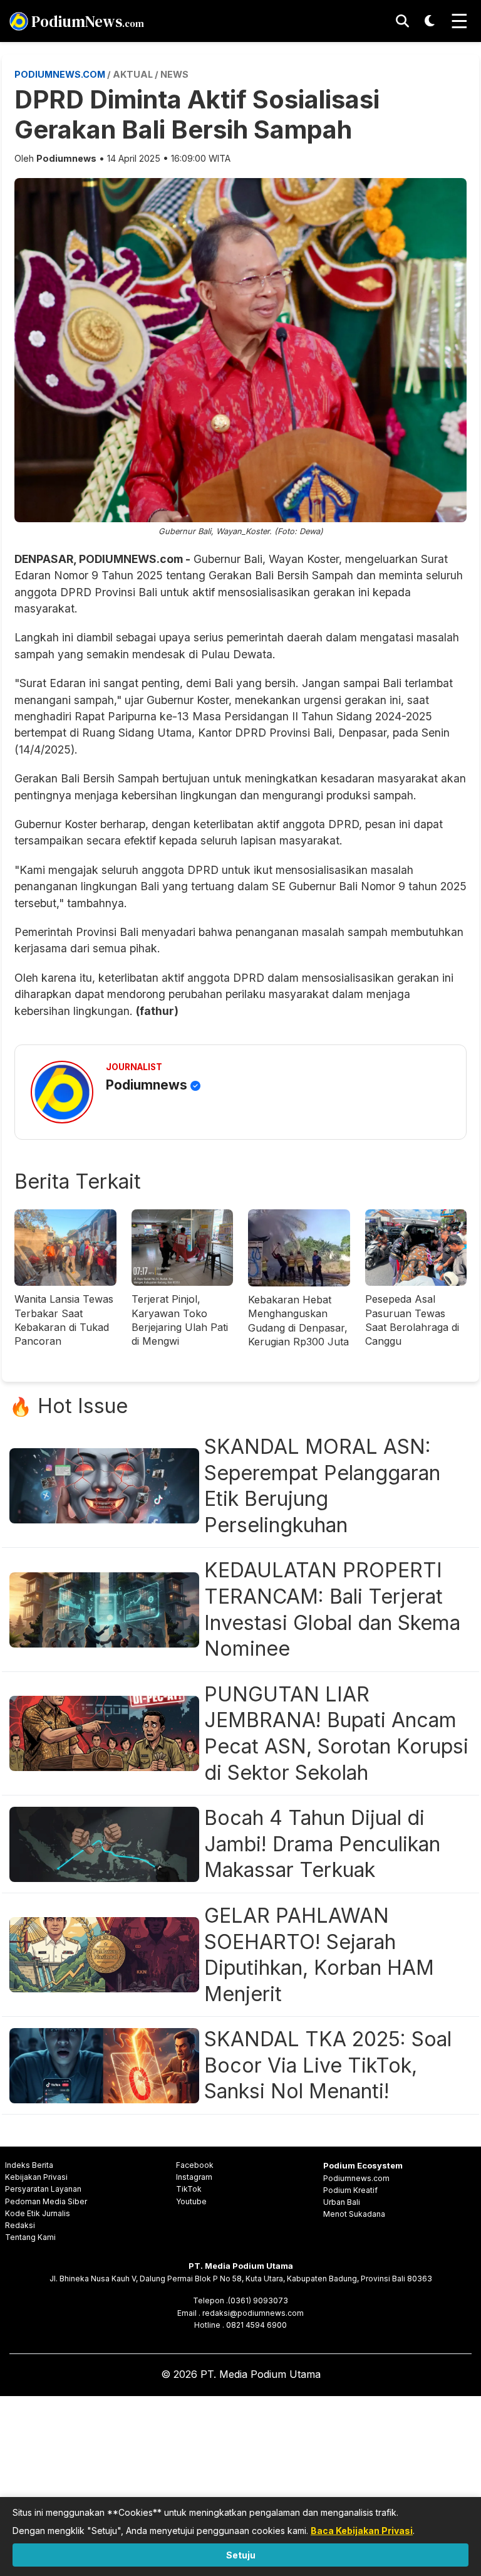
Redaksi (20, 2225)
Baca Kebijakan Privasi (362, 2531)
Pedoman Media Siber (46, 2201)
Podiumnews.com (356, 2178)
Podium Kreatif (350, 2190)
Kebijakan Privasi (36, 2177)
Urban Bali (342, 2202)
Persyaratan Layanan (43, 2189)
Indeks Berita (29, 2165)
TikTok (189, 2189)
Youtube (191, 2201)
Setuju (241, 2555)
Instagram (194, 2177)
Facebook (195, 2165)
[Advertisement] (240, 2484)
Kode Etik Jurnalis (38, 2213)
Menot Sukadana (354, 2214)
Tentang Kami (30, 2237)
